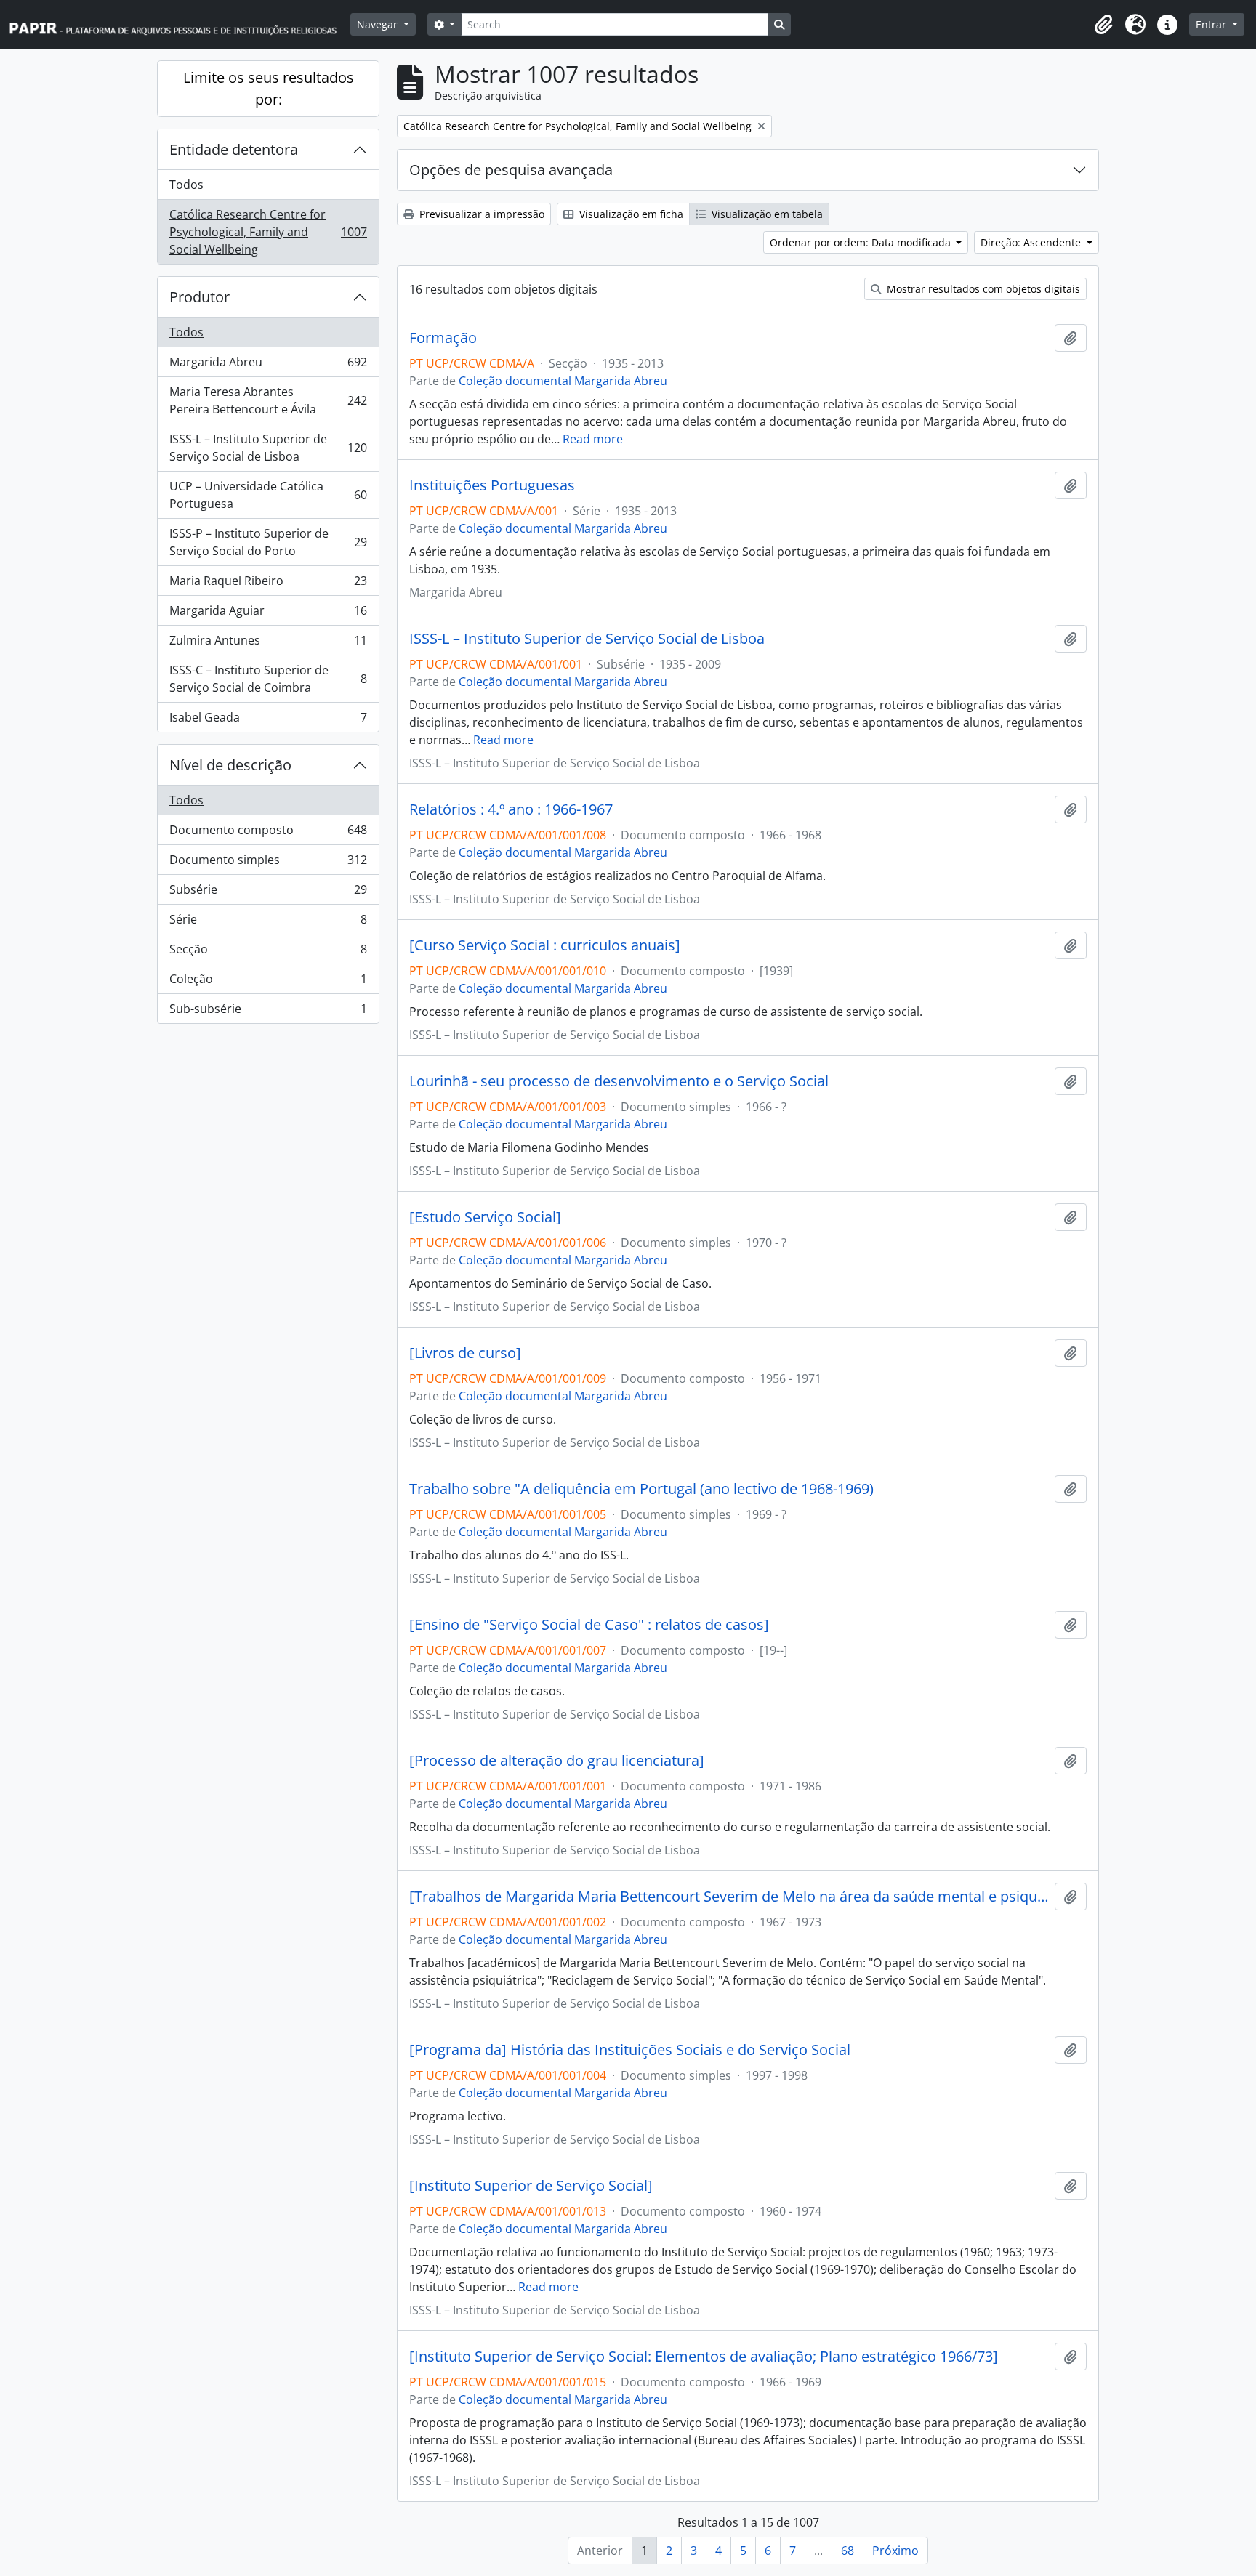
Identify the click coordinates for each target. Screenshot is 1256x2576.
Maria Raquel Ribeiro (268, 584)
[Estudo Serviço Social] (485, 1217)
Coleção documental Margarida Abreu (563, 381)
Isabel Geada (268, 720)
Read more (593, 439)
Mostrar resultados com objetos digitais (982, 289)
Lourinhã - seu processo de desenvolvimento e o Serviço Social (619, 1081)
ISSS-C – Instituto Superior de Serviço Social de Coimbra (268, 679)
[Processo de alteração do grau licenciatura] (557, 1761)
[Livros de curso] (465, 1353)
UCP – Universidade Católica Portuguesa (268, 495)
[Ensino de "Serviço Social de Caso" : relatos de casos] (589, 1625)
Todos (186, 185)
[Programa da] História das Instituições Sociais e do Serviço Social (630, 2050)
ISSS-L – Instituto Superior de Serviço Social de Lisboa (268, 448)
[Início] (180, 24)
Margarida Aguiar (268, 614)
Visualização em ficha (630, 214)
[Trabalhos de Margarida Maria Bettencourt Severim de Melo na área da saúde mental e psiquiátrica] (729, 1897)
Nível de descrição (230, 765)
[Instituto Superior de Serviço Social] (531, 2186)
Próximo (895, 2551)
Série (268, 923)
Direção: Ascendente (1032, 242)
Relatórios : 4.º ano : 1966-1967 (511, 809)
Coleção (268, 982)
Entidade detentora (234, 149)
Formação (443, 338)
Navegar (379, 24)
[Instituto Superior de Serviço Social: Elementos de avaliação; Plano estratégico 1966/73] (704, 2357)
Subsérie (268, 893)
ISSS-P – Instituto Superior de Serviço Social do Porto (268, 542)
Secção (268, 953)
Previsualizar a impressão (480, 214)
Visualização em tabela (766, 214)
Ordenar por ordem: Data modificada (862, 242)
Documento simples (268, 863)
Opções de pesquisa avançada (511, 170)
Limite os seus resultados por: (269, 88)
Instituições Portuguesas (492, 485)
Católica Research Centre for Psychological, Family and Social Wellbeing (268, 232)
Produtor (200, 297)
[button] (1103, 25)
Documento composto (268, 833)
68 (848, 2551)
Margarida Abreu (268, 366)
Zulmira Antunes (268, 644)
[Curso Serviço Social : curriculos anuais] (545, 945)
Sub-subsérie (268, 1012)
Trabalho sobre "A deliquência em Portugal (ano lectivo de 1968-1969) (641, 1489)
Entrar (1212, 24)
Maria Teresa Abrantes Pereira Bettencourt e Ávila (268, 400)
